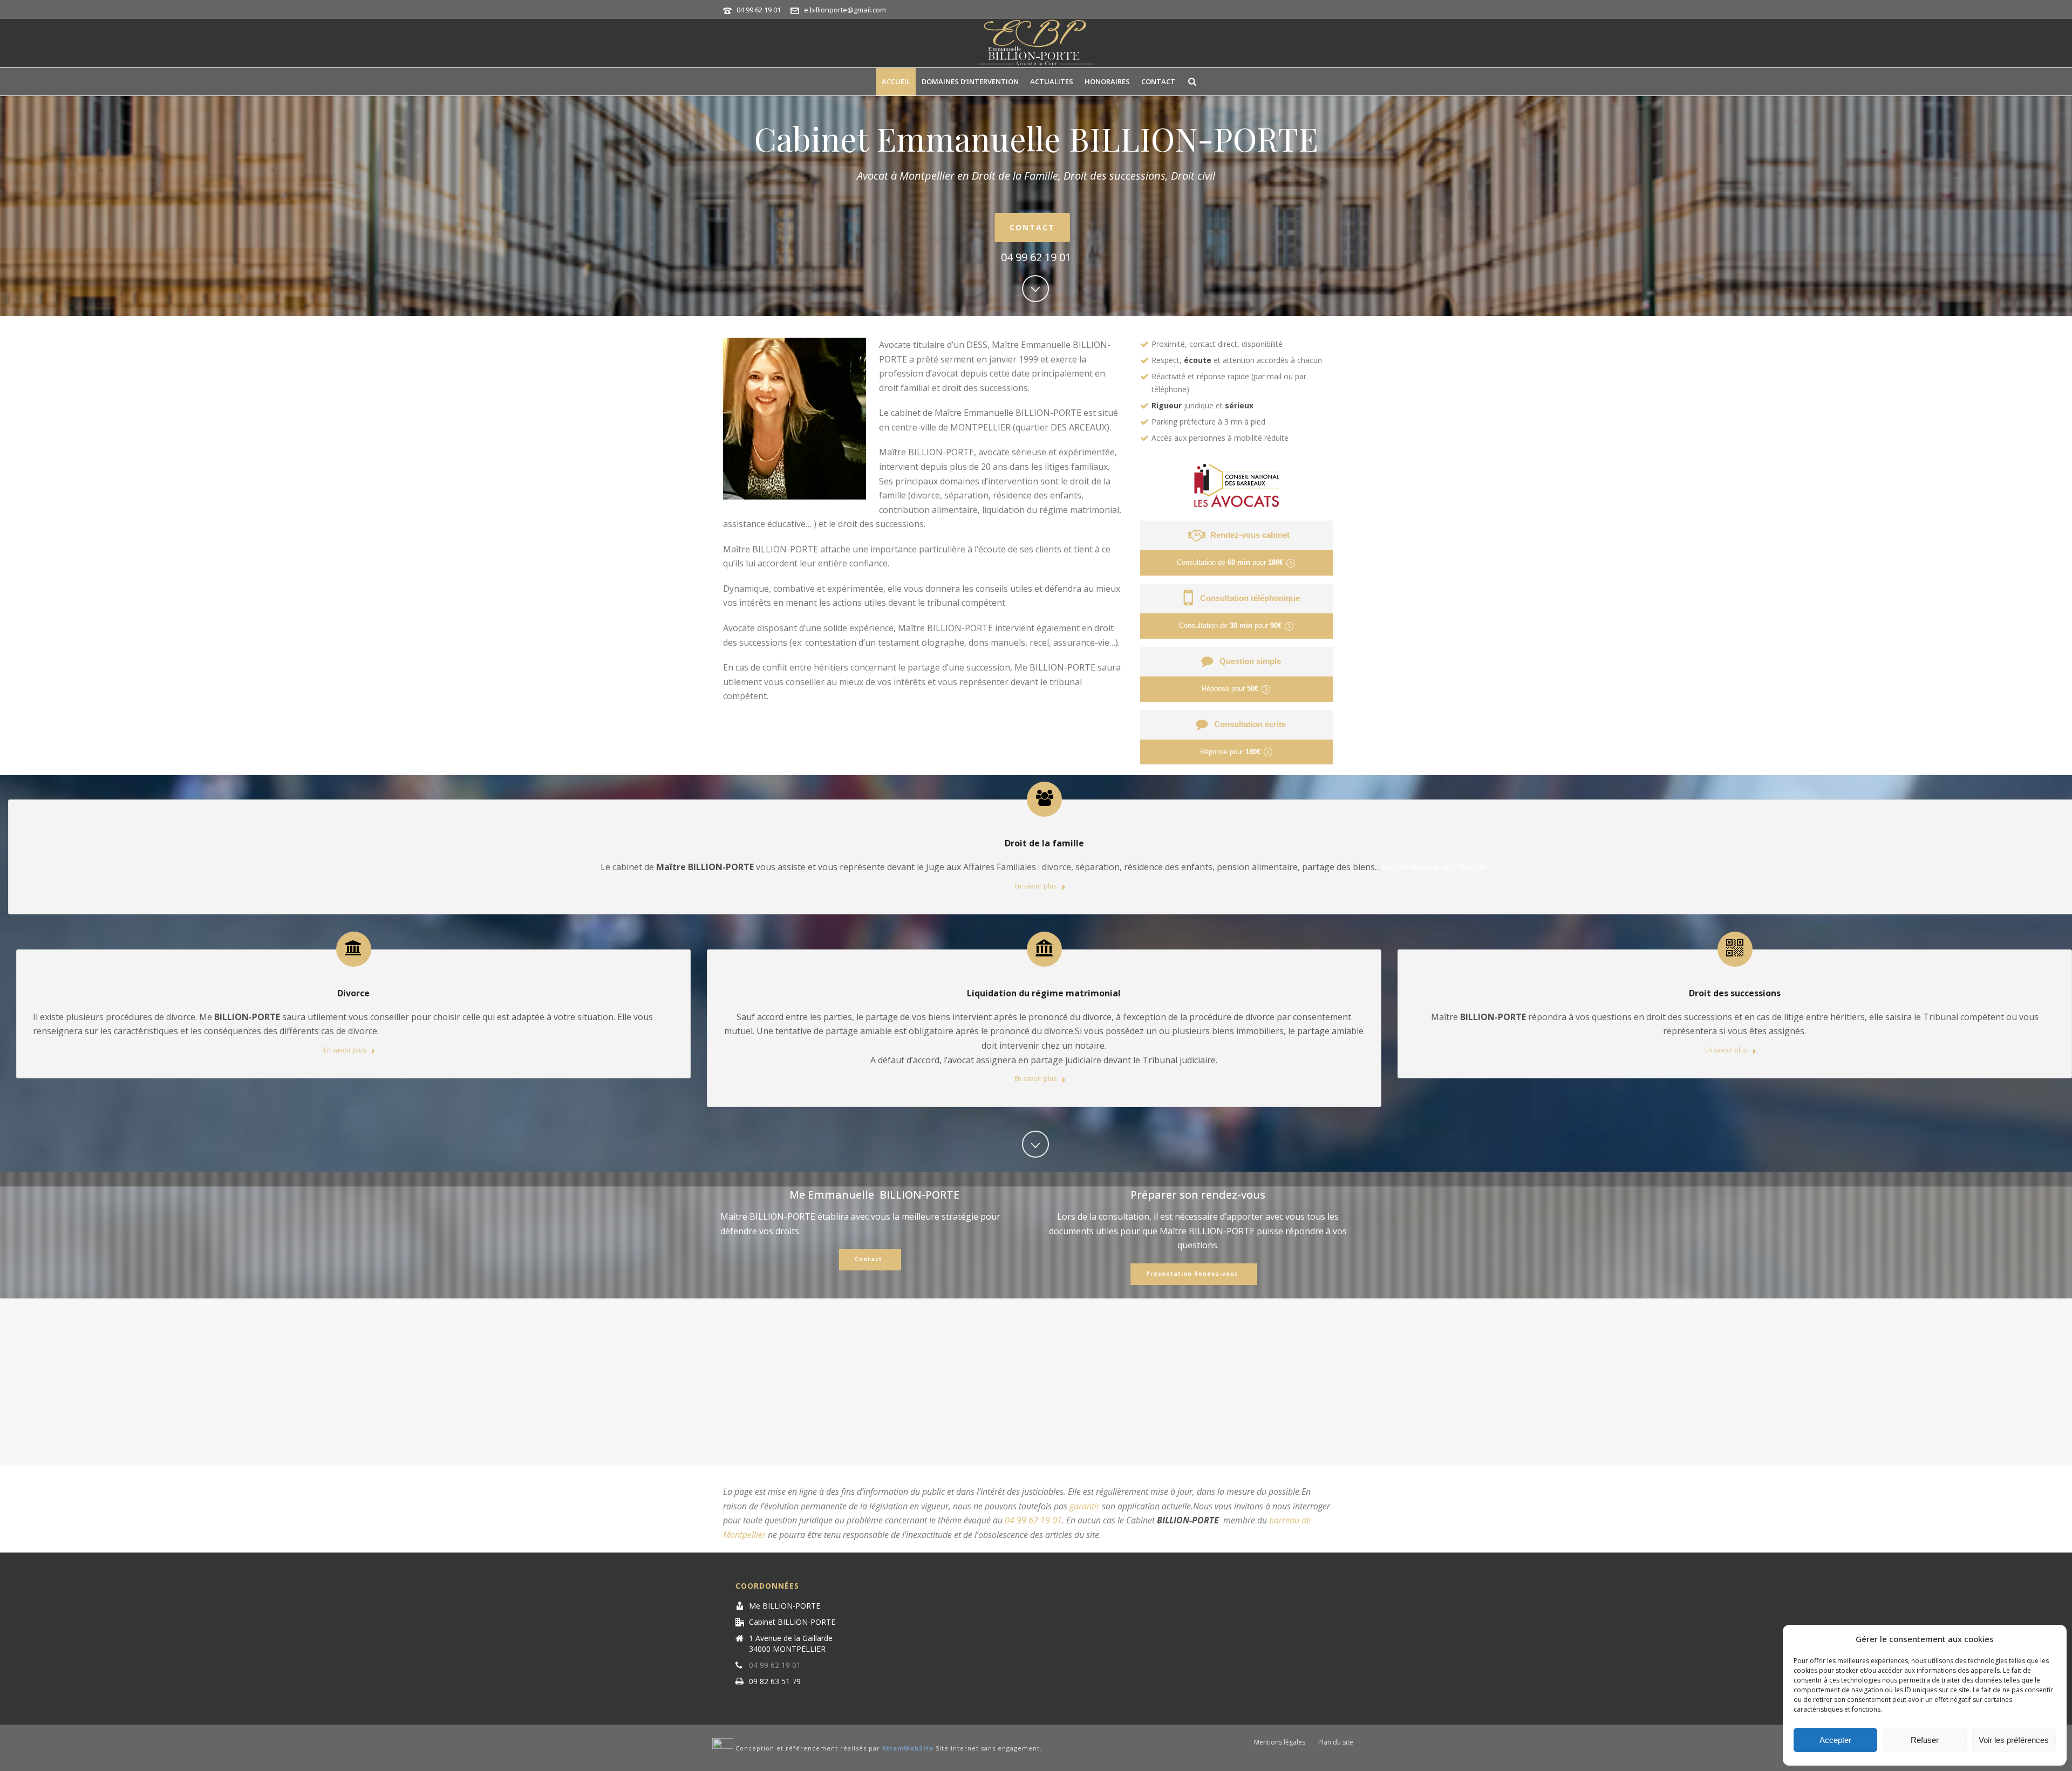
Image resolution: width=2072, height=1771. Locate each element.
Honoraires (1107, 81)
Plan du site (1336, 1742)
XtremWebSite (908, 1748)
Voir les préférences (2014, 1740)
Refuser (1925, 1740)
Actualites (1052, 81)
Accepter (1835, 1740)
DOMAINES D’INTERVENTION (970, 81)
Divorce (353, 993)
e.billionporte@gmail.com (845, 10)
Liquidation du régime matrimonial (1044, 993)
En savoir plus (1036, 886)
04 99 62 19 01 (759, 10)
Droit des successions (1735, 993)
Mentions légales (1280, 1742)
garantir (1085, 1506)
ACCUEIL (896, 81)
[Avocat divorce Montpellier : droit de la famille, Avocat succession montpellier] (1036, 43)
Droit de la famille (1044, 843)
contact (1158, 81)
